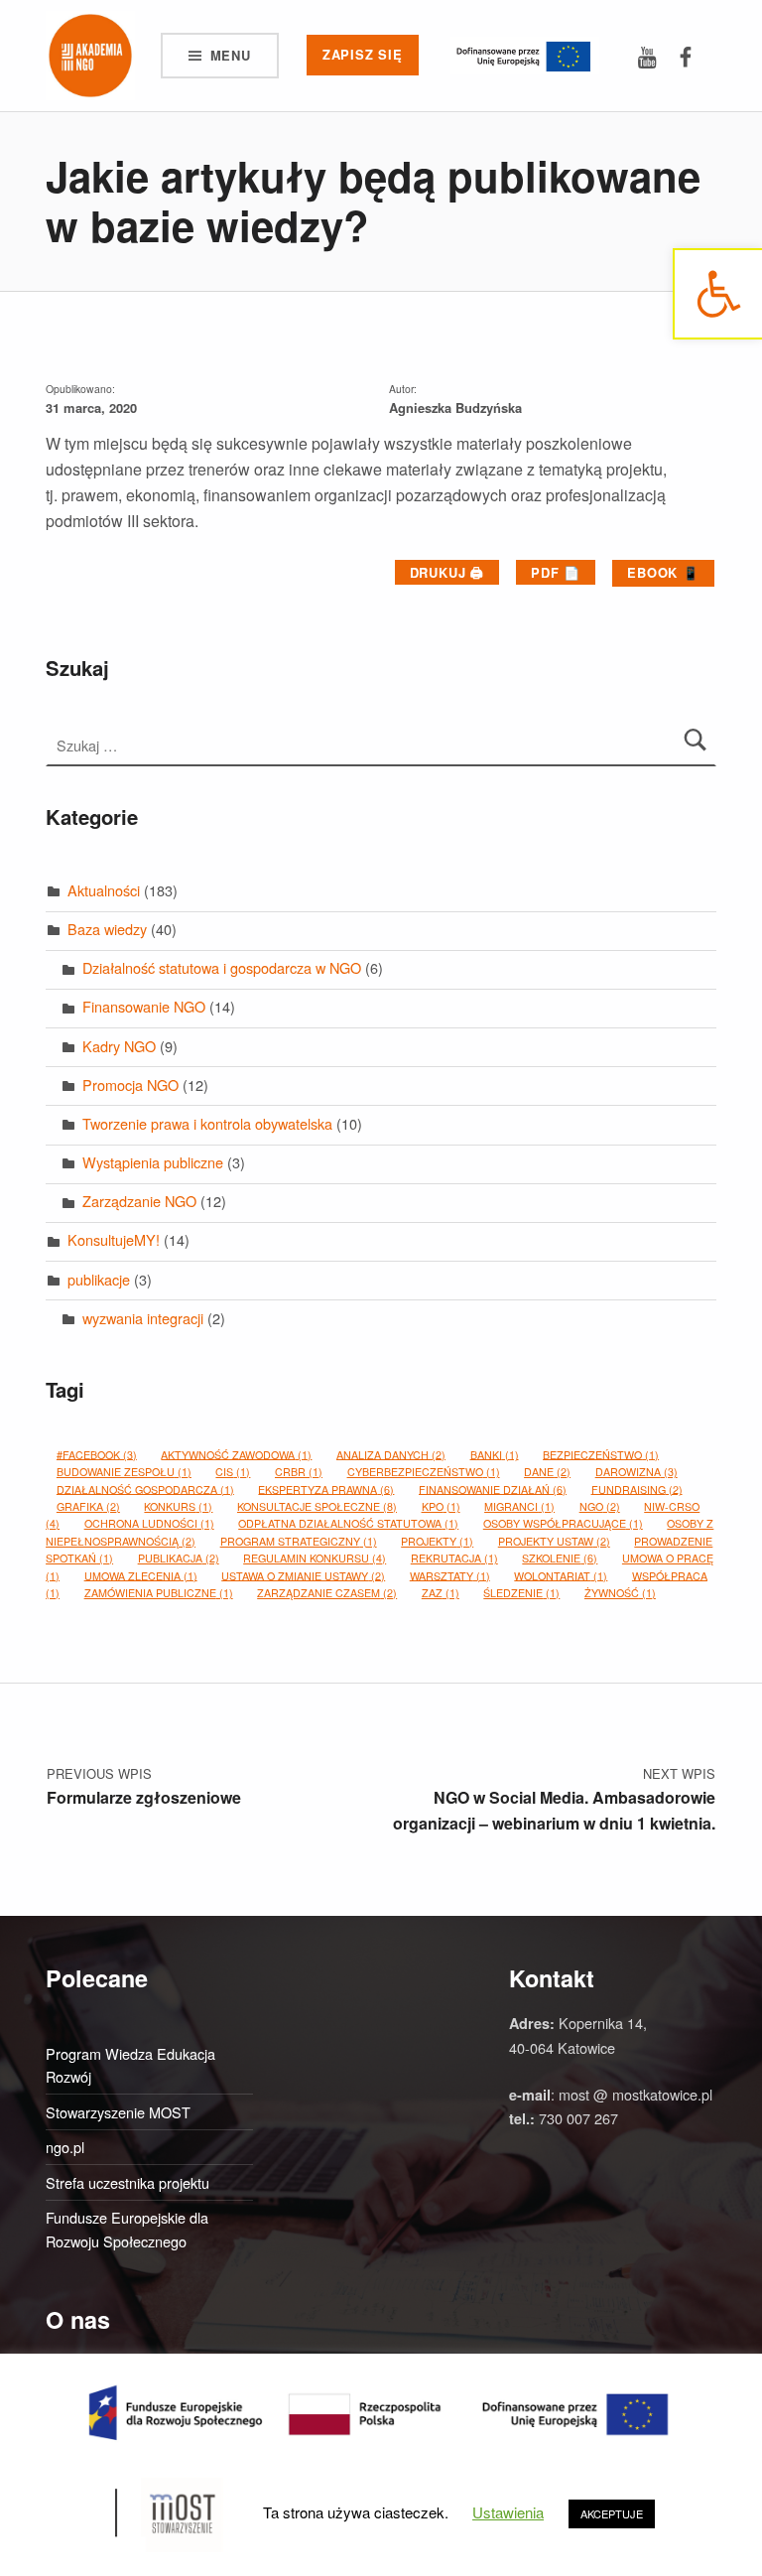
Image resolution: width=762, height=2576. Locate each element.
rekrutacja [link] (454, 1558)
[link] (717, 294)
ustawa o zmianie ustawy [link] (303, 1575)
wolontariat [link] (561, 1575)
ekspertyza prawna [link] (326, 1489)
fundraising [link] (637, 1489)
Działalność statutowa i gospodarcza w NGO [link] (222, 967)
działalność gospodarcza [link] (145, 1489)
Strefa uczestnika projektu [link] (127, 2182)
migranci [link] (519, 1506)
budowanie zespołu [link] (124, 1472)
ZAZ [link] (441, 1593)
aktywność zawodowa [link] (236, 1454)
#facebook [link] (97, 1454)
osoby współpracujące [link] (563, 1523)
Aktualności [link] (104, 890)
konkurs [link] (178, 1506)
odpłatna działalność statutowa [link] (348, 1523)
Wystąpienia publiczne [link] (153, 1162)
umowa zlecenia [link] (141, 1575)
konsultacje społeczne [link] (317, 1506)
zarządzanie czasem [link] (327, 1593)
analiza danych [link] (391, 1454)
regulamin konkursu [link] (315, 1558)
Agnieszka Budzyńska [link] (455, 407)
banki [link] (495, 1454)
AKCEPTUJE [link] (612, 2513)
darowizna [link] (636, 1472)
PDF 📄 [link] (556, 572)
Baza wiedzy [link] (107, 929)
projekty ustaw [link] (554, 1541)
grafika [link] (88, 1506)
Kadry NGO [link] (119, 1046)
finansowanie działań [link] (493, 1489)
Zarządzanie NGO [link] (139, 1201)
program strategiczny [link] (299, 1541)
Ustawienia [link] (508, 2512)
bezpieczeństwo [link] (601, 1454)
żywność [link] (620, 1593)
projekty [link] (437, 1541)
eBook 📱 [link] (663, 572)
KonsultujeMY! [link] (114, 1239)
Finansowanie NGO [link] (144, 1006)
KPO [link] (441, 1506)
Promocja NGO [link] (130, 1085)
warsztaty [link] (450, 1575)
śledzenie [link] (521, 1593)
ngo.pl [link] (65, 2147)
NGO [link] (600, 1506)
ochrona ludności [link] (149, 1523)
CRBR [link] (299, 1472)
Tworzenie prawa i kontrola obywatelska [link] (207, 1123)
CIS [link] (233, 1472)
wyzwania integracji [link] (143, 1318)
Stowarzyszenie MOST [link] (118, 2112)
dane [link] (547, 1472)
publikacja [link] (179, 1558)
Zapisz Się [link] (363, 54)
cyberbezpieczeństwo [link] (424, 1472)
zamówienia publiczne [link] (159, 1593)
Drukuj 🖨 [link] (447, 572)
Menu (231, 55)
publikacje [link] (99, 1279)
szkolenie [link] (560, 1558)
